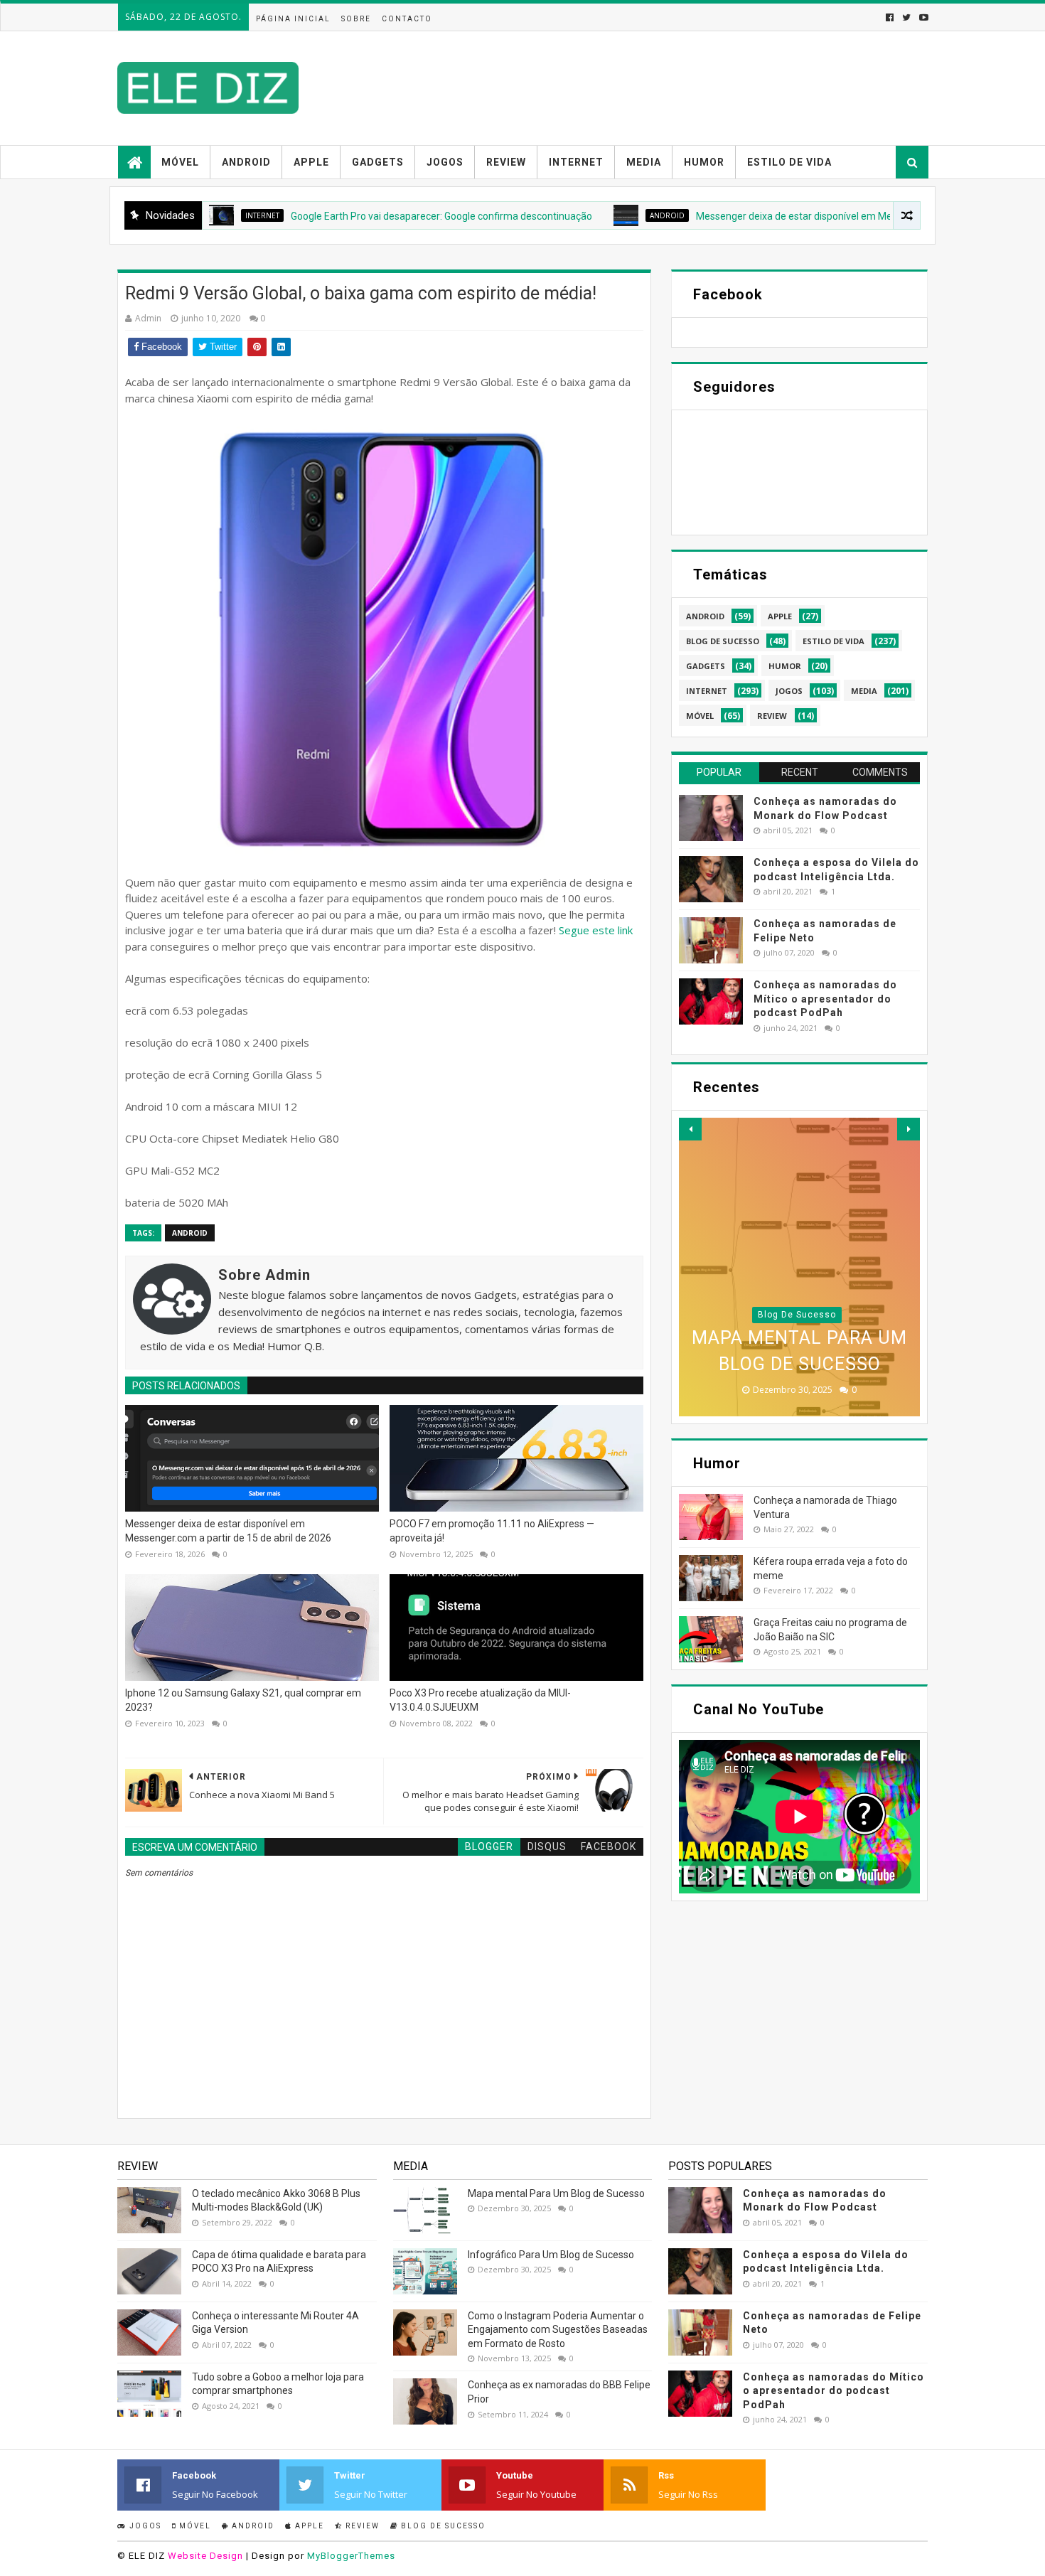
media (864, 691)
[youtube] (922, 17)
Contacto (407, 19)
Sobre (356, 19)
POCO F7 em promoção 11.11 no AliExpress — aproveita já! (492, 1531)
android (588, 215)
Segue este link (596, 930)
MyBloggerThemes (351, 2556)
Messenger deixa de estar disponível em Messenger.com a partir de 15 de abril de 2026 (810, 216)
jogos (789, 691)
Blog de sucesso (442, 2526)
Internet (576, 162)
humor (785, 666)
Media (644, 162)
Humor (704, 162)
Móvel (180, 162)
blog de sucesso (723, 641)
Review (506, 162)
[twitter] (906, 17)
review (772, 716)
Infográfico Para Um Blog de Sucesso (551, 2255)
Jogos (445, 162)
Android (246, 162)
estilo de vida (834, 641)
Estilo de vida (789, 162)
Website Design (205, 2556)
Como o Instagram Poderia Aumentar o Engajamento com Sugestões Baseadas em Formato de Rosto (558, 2330)
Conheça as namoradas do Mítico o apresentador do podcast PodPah (825, 999)
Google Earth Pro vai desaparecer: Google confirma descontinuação (362, 216)
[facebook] (890, 17)
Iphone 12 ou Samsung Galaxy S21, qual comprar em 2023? (243, 1700)
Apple (311, 162)
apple (780, 616)
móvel (700, 716)
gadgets (706, 666)
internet (707, 691)
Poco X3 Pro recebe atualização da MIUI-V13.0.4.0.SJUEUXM (480, 1700)
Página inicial (293, 19)
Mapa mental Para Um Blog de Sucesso (556, 2193)
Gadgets (378, 162)
